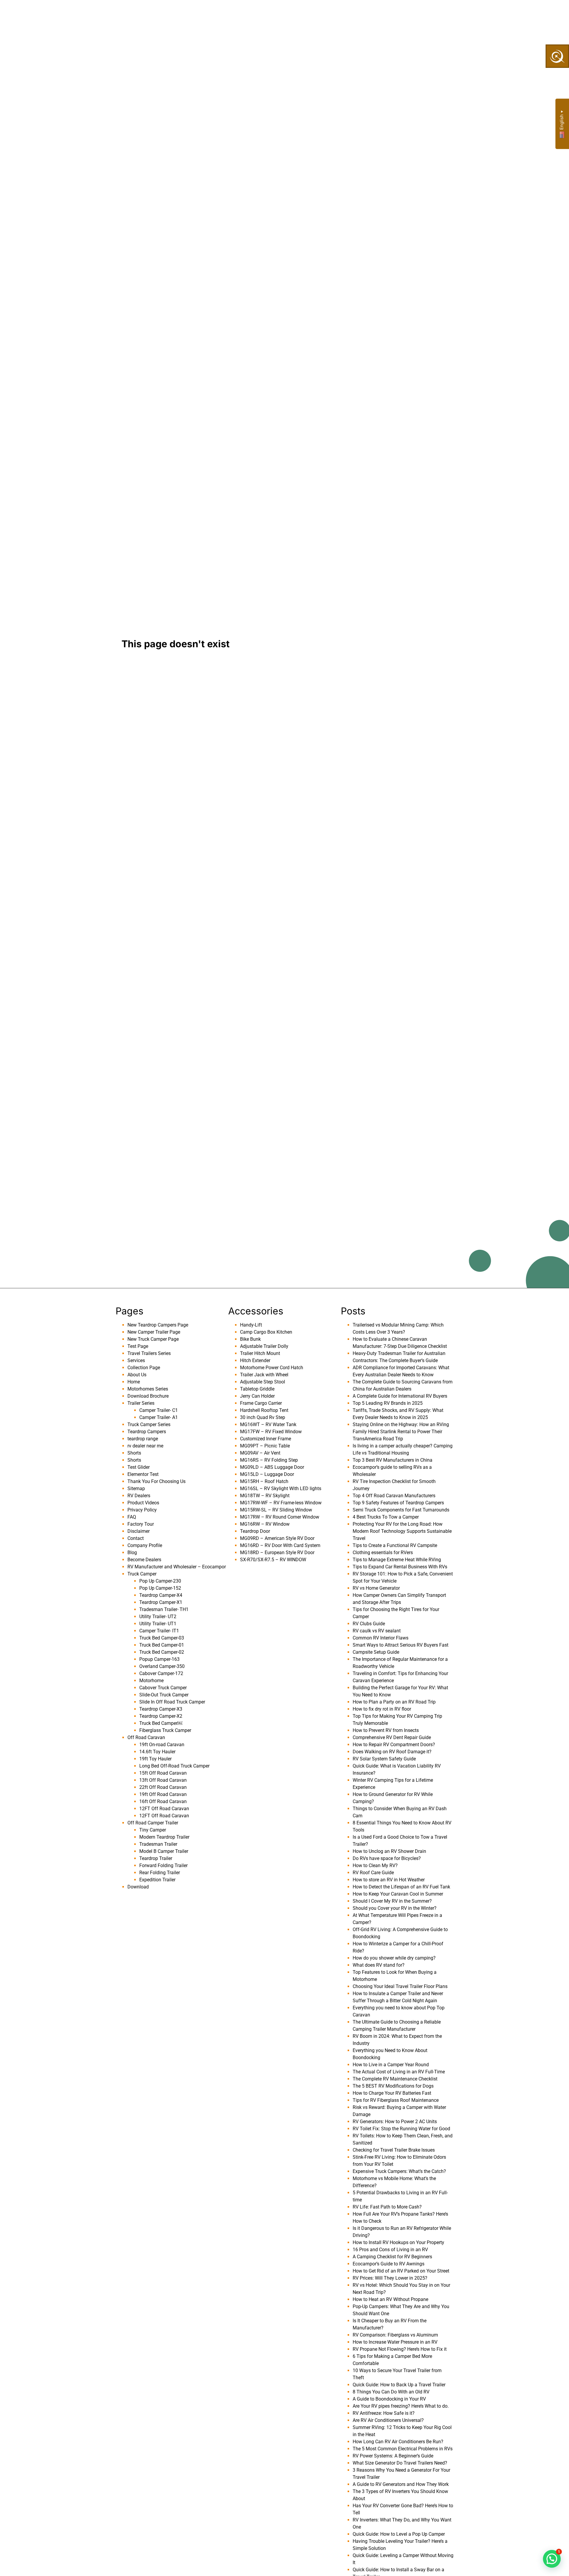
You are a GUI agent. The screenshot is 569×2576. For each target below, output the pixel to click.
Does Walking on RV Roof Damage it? (392, 1752)
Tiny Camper (153, 1830)
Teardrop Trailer (156, 1858)
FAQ (132, 1517)
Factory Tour (141, 1524)
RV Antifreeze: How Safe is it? (384, 2413)
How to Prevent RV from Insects (386, 1730)
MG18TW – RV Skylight (265, 1496)
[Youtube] (458, 14)
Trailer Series (141, 1403)
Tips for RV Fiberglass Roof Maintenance (396, 2100)
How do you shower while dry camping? (394, 1958)
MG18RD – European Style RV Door (277, 1553)
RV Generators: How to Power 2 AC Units (395, 2122)
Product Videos (143, 1503)
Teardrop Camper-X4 (161, 1595)
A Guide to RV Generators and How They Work (401, 2484)
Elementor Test (143, 1474)
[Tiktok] (468, 14)
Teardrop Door (255, 1531)
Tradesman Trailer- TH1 (164, 1609)
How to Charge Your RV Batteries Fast (392, 2093)
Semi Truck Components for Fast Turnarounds (401, 1510)
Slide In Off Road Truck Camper (172, 1702)
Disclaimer (139, 1531)
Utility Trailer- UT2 (158, 1617)
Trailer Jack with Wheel (264, 1375)
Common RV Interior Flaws (381, 1638)
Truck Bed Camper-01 (162, 1645)
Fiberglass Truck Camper (165, 1730)
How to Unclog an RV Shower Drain (389, 1851)
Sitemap (136, 1488)
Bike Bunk (250, 1339)
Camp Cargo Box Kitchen (266, 1332)
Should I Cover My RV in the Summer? (392, 1901)
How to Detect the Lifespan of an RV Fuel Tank (401, 1887)
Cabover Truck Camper (163, 1688)
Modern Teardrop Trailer (164, 1837)
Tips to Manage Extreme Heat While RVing (397, 1560)
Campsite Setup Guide (376, 1652)
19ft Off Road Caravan (163, 1794)
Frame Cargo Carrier (261, 1403)
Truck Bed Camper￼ (161, 1723)
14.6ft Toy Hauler (157, 1752)
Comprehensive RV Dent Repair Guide (392, 1737)
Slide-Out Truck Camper (164, 1695)
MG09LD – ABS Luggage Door (272, 1467)
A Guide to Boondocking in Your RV (389, 2399)
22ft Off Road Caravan (163, 1787)
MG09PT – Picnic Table (265, 1446)
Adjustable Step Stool (263, 1382)
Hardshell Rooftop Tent (264, 1410)
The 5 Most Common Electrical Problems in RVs (403, 2449)
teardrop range (143, 1439)
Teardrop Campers (147, 1432)
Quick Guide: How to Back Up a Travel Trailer (399, 2385)
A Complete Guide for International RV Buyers (400, 1396)
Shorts (134, 1453)
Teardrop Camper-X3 (161, 1709)
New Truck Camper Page (153, 1339)
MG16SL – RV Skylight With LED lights (281, 1488)
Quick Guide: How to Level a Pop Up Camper (399, 2534)
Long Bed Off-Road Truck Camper (174, 1766)
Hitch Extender (255, 1360)
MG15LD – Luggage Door (267, 1474)
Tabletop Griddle (257, 1389)
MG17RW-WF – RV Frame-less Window (281, 1503)
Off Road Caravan (146, 1737)
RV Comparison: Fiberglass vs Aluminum (395, 2335)
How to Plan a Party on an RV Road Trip (394, 1702)
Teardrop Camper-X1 (161, 1602)
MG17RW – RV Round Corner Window (280, 1517)
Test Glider (139, 1467)
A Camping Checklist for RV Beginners (392, 2257)
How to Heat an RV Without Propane (390, 2299)
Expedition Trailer (157, 1880)
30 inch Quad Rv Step (263, 1417)
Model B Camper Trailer (164, 1851)
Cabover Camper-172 (161, 1673)
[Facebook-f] (447, 14)
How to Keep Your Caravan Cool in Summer (398, 1894)
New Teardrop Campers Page (158, 1325)
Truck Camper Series (149, 1424)
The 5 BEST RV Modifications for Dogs (393, 2086)
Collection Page (256, 14)
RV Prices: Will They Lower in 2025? (390, 2278)
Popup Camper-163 (159, 1659)
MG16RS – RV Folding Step (269, 1460)
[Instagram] (479, 14)
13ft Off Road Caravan (163, 1780)
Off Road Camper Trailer (153, 1823)
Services (211, 14)
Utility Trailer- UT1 (158, 1624)
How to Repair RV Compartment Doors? (394, 1745)
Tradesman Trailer (158, 1844)
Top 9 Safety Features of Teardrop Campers (398, 1503)
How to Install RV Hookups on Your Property (398, 2242)
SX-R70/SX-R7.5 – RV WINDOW (273, 1560)
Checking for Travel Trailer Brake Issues (394, 2150)
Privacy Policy (142, 1510)
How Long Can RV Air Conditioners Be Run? (398, 2442)
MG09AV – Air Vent (260, 1453)
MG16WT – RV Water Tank (268, 1424)
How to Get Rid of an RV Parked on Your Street (401, 2271)
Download (138, 1887)
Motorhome (151, 1681)
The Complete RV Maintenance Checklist (395, 2079)
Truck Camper (142, 1574)
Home (134, 1382)
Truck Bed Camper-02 (162, 1652)
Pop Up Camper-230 (160, 1581)
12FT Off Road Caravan (164, 1809)
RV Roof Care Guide (373, 1873)
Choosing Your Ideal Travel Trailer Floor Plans (400, 1986)
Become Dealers (313, 14)
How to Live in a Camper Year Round (391, 2065)
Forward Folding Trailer (163, 1865)
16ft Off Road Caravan (163, 1801)
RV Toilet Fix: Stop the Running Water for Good (401, 2129)
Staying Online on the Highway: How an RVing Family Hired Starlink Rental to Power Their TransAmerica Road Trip (401, 1432)
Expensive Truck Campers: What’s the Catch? (399, 2171)
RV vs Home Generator (376, 1588)
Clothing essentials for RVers (383, 1553)
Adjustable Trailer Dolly (264, 1346)
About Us (175, 14)
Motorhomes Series (148, 1389)
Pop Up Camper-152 (160, 1588)
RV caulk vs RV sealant (377, 1631)
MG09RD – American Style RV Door (277, 1538)
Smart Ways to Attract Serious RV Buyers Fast (401, 1645)
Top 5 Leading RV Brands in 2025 (388, 1403)
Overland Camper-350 (162, 1666)
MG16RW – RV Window (265, 1524)
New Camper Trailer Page (154, 1332)
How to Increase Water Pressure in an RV (395, 2342)
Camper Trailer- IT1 (159, 1631)
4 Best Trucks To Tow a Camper (386, 1517)
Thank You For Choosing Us (156, 1481)
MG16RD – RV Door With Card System (280, 1545)
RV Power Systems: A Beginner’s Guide (393, 2456)
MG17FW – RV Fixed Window (271, 1432)
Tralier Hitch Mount (260, 1353)
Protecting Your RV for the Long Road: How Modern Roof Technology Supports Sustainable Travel (402, 1531)
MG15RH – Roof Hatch (264, 1481)
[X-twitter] (489, 14)
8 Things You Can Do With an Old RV (391, 2392)
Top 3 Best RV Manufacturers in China (393, 1460)
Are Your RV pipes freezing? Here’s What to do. (401, 2406)
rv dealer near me (145, 1446)
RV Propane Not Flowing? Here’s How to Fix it (400, 2349)
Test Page (138, 1346)
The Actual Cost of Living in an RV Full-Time (399, 2072)
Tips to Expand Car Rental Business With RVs (400, 1567)
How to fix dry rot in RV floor (382, 1709)
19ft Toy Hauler (155, 1759)
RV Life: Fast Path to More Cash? (387, 2207)
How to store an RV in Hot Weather (389, 1880)
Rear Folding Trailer (160, 1873)
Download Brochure (148, 1396)
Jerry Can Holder (257, 1396)
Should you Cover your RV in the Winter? (395, 1908)
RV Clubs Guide (369, 1624)
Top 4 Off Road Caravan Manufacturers (394, 1496)
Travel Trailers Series (149, 1353)
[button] (552, 2559)
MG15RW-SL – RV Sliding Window (276, 1510)
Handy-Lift (251, 1325)
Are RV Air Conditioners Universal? (388, 2420)
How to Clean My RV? (375, 1865)
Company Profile (145, 1545)
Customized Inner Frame (266, 1439)
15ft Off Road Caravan (163, 1773)
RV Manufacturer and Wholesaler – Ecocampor (177, 1567)
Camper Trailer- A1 (159, 1417)
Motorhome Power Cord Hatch (272, 1368)
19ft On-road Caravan (162, 1745)
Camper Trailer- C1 (159, 1410)
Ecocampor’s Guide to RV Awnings (389, 2264)
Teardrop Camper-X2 (161, 1716)
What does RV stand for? (379, 1965)
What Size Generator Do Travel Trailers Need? (400, 2463)
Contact (136, 1538)
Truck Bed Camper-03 (162, 1638)
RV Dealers (139, 1496)
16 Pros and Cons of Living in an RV (390, 2250)
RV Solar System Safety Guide (384, 1759)
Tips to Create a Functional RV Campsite (395, 1545)
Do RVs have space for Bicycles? (387, 1858)
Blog (132, 1553)
